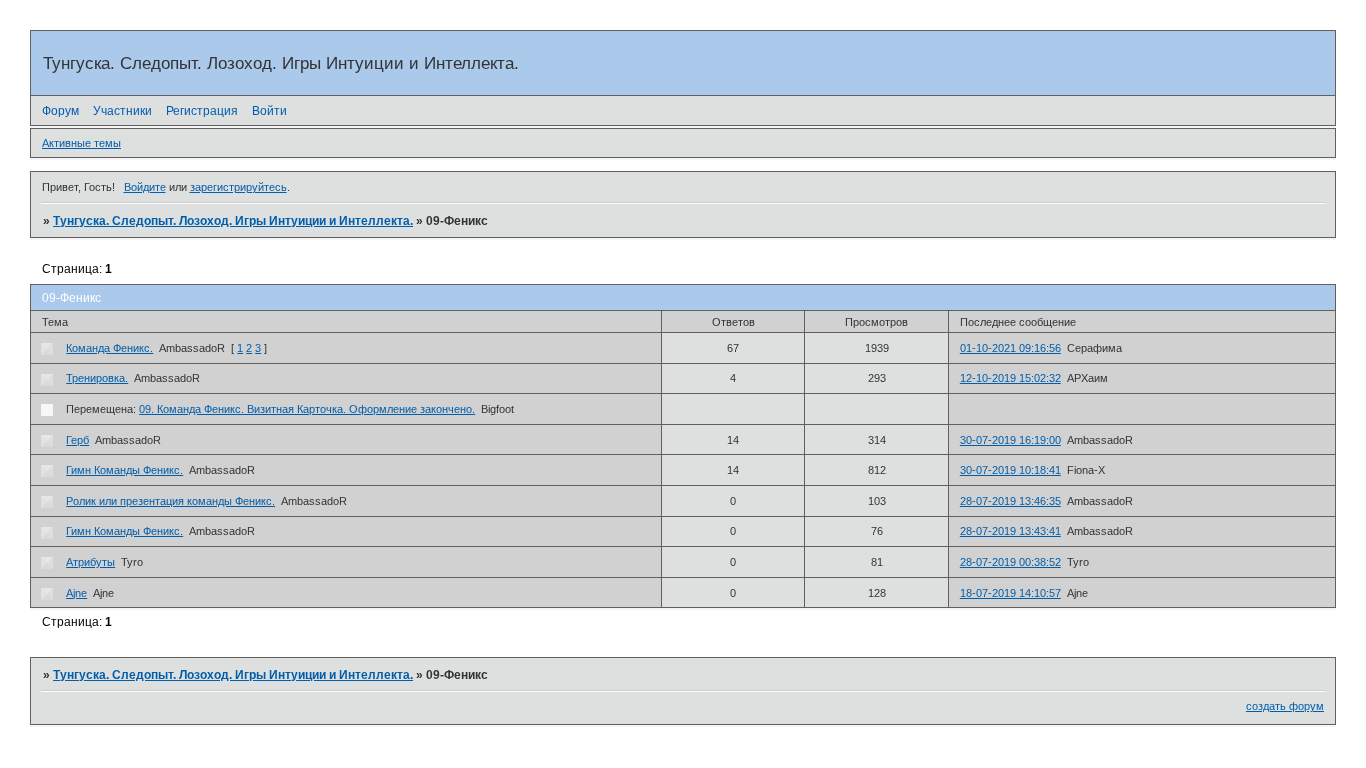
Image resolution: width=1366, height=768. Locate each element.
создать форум (1285, 706)
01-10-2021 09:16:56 (1010, 348)
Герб (77, 440)
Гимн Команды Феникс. (124, 470)
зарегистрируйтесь (238, 187)
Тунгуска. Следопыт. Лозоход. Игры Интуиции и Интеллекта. (233, 221)
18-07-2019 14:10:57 (1010, 593)
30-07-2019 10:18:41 (1010, 470)
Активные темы (81, 143)
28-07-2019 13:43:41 (1010, 531)
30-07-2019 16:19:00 (1010, 440)
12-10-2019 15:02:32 (1010, 378)
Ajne (76, 593)
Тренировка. (97, 378)
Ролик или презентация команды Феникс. (170, 501)
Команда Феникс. (109, 348)
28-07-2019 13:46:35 (1010, 501)
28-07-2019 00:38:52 (1010, 562)
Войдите (145, 187)
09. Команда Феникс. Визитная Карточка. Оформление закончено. (307, 409)
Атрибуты (90, 562)
